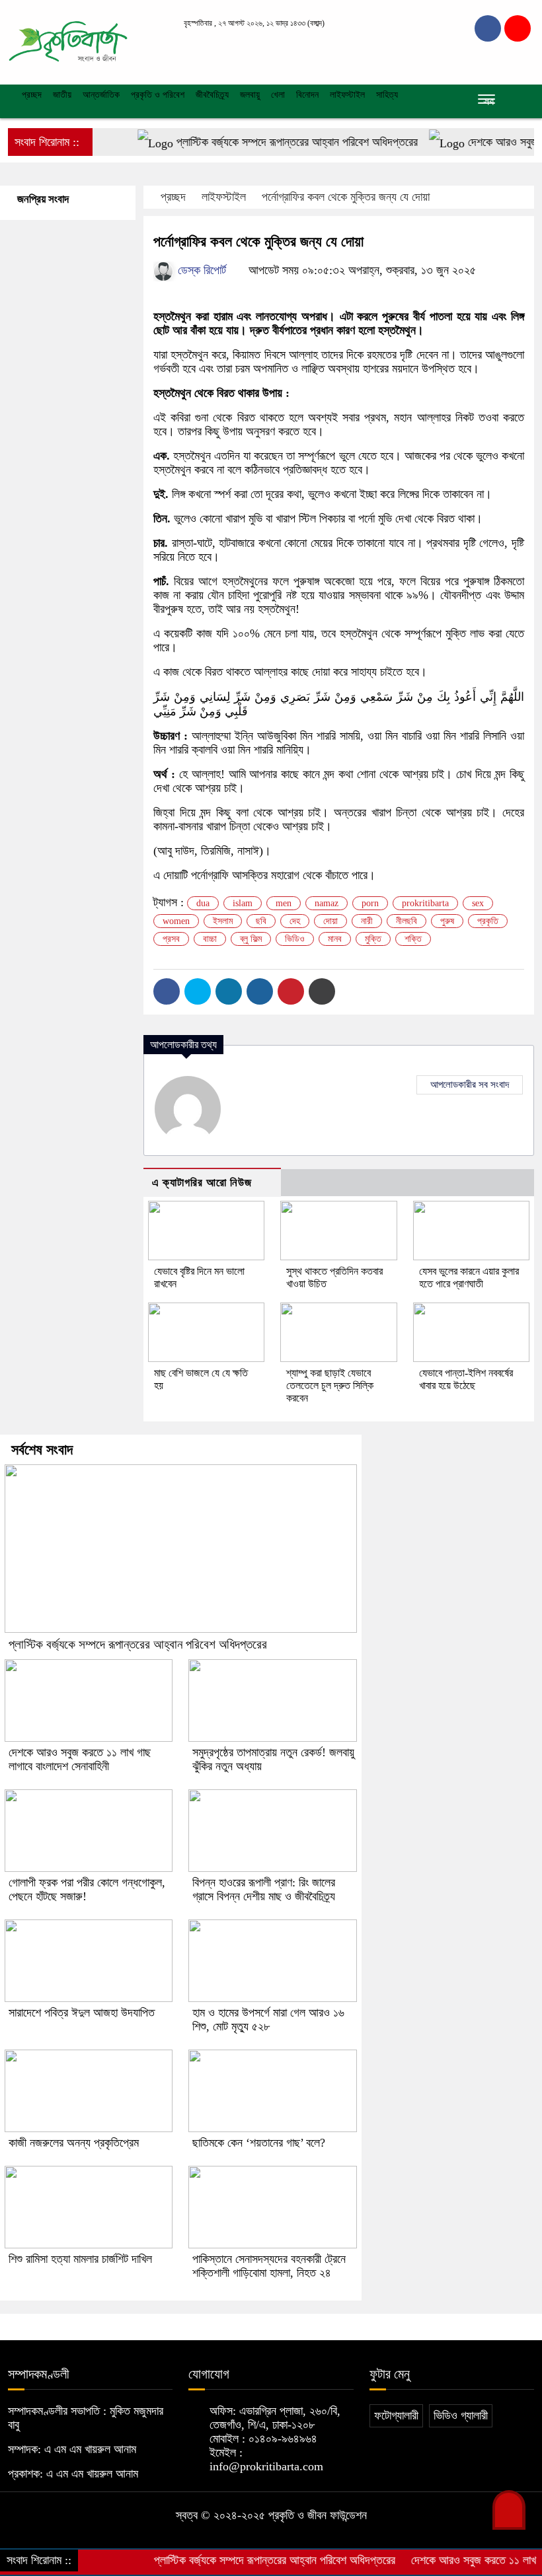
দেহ (295, 921)
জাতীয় (62, 95)
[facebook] (488, 28)
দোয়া (330, 921)
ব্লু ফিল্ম (251, 939)
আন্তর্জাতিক (101, 95)
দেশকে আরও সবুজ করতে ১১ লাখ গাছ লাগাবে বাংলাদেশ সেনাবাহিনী (80, 1759)
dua (203, 903)
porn (370, 903)
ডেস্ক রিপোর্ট (200, 270)
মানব (335, 939)
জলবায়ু (250, 95)
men (284, 903)
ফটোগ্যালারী (396, 2415)
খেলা (278, 95)
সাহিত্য (387, 95)
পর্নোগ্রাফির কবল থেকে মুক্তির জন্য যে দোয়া (346, 197)
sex (478, 903)
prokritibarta (425, 903)
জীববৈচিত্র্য (212, 95)
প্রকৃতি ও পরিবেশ (158, 95)
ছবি (261, 921)
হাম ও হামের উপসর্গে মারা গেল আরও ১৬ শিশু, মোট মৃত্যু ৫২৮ (268, 2020)
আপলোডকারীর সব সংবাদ (470, 1085)
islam (243, 903)
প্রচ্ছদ (30, 95)
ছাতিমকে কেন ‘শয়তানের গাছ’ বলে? (259, 2143)
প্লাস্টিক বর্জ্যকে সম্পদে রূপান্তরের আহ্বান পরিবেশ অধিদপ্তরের (266, 142)
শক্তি (413, 939)
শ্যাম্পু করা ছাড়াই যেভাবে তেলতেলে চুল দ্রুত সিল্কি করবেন (330, 1385)
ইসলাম (223, 921)
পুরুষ (447, 921)
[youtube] (518, 28)
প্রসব (171, 939)
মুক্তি (373, 939)
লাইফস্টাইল (347, 95)
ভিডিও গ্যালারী (461, 2415)
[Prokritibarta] (68, 41)
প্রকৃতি (488, 921)
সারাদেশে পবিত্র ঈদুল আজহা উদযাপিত (82, 2013)
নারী (367, 921)
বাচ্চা (210, 939)
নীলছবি (406, 921)
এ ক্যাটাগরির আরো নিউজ (202, 1183)
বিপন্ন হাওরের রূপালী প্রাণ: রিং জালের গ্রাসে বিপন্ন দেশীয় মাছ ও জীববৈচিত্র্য (264, 1889)
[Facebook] (167, 991)
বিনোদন (307, 95)
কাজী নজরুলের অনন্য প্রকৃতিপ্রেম (74, 2143)
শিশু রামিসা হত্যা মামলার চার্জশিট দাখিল (80, 2259)
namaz (327, 903)
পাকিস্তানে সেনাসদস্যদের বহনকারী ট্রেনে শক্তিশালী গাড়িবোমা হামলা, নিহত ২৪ (269, 2266)
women (176, 921)
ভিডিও (295, 939)
